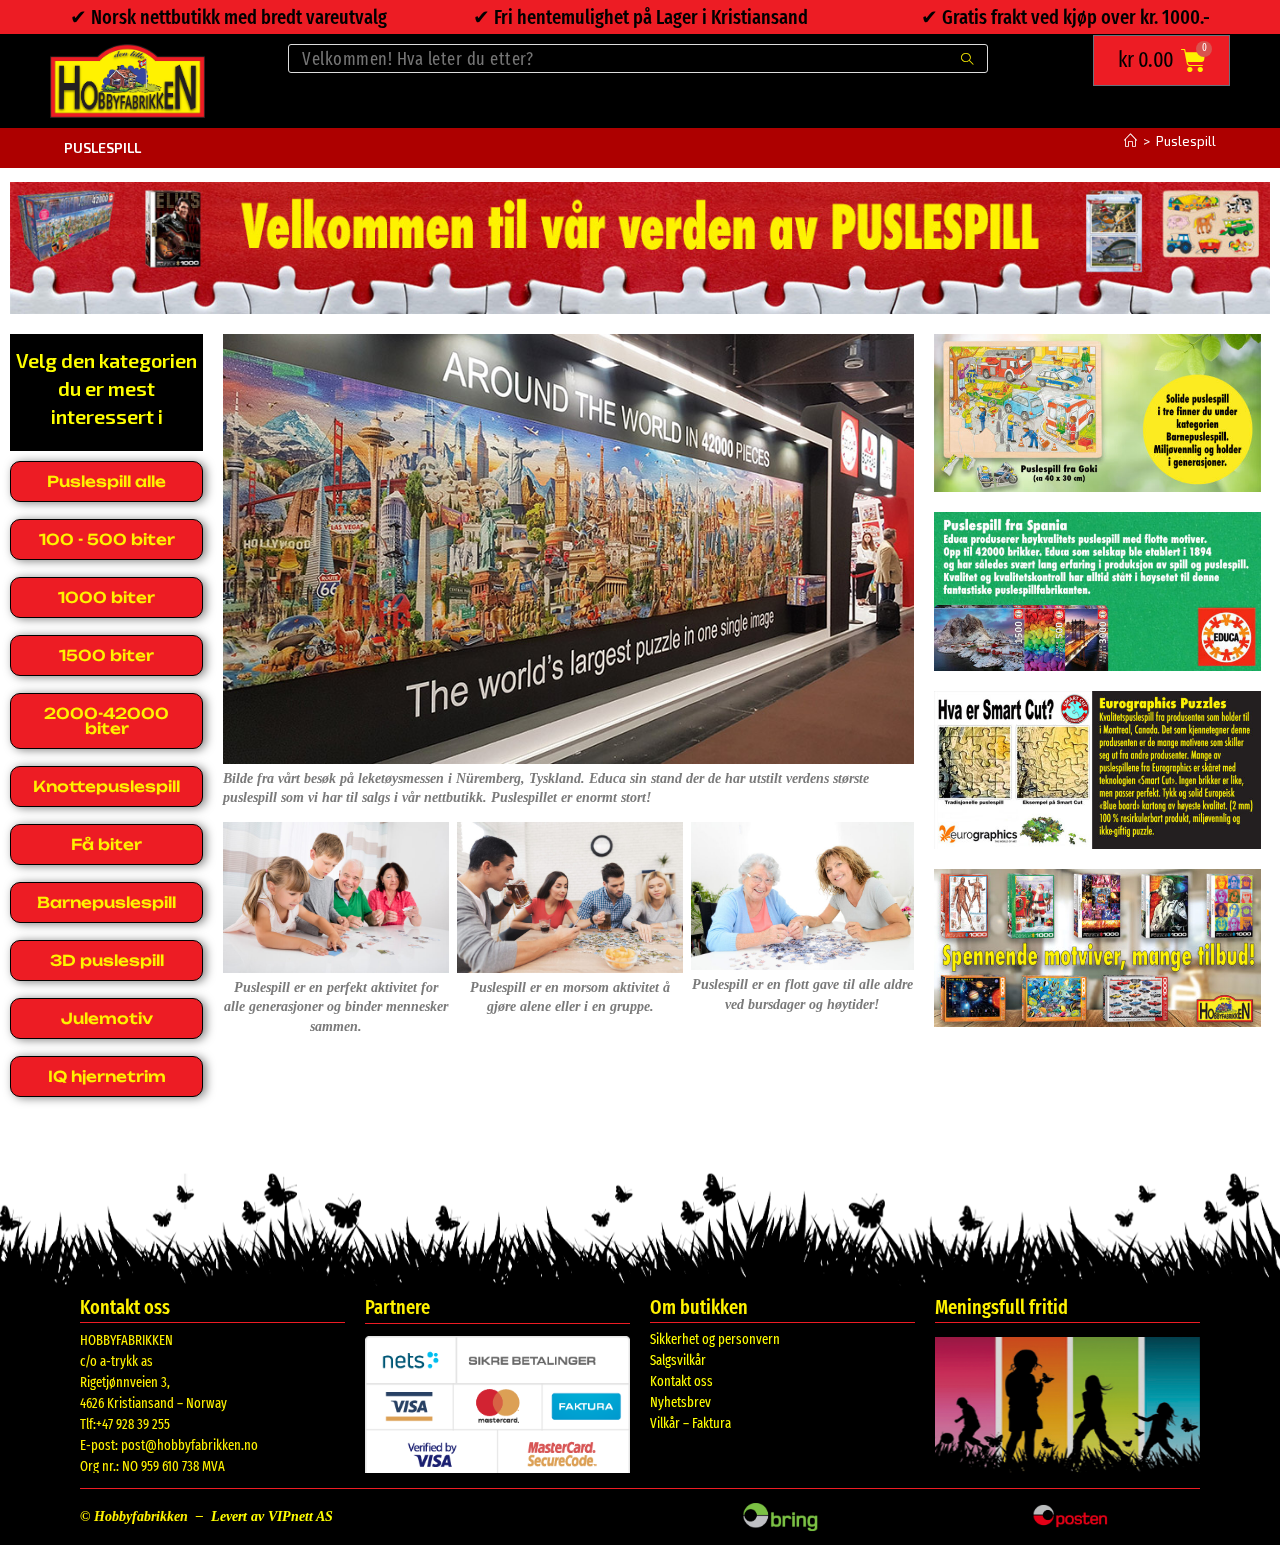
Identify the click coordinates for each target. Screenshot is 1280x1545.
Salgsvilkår (678, 1360)
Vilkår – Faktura (690, 1423)
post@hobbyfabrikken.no (189, 1445)
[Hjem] (1130, 141)
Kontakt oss (681, 1381)
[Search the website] (638, 56)
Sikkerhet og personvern (715, 1339)
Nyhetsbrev (680, 1402)
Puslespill (1186, 141)
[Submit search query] (968, 58)
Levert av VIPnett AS (272, 1516)
